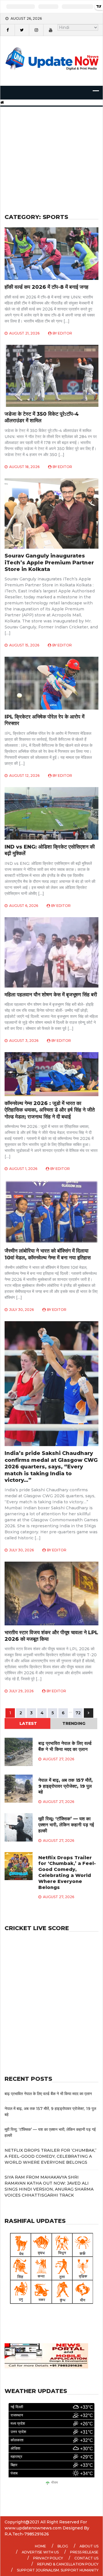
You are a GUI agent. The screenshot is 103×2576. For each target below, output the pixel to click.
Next (89, 1713)
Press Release (84, 2552)
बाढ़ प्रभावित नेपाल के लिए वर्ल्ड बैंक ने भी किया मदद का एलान (65, 1746)
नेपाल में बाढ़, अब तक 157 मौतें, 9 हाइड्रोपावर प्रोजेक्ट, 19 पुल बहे (66, 1786)
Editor (65, 333)
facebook (7, 30)
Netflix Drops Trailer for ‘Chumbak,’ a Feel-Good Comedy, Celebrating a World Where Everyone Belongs (67, 1873)
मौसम (55, 2483)
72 (78, 1713)
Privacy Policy (48, 2558)
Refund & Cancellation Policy (68, 2564)
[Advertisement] (51, 153)
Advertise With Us (40, 2552)
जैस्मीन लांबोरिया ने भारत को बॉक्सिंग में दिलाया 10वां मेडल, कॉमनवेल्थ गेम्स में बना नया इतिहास (48, 1254)
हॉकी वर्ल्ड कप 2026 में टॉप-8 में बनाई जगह (46, 287)
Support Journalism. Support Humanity (58, 2570)
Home (40, 2546)
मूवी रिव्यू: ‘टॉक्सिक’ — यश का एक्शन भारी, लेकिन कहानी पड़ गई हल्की (66, 1825)
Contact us (86, 2558)
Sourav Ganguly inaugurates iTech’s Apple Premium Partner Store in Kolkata (49, 563)
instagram (36, 30)
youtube (50, 30)
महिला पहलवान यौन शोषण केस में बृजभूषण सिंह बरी (51, 995)
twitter (22, 30)
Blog (63, 2546)
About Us (89, 2546)
